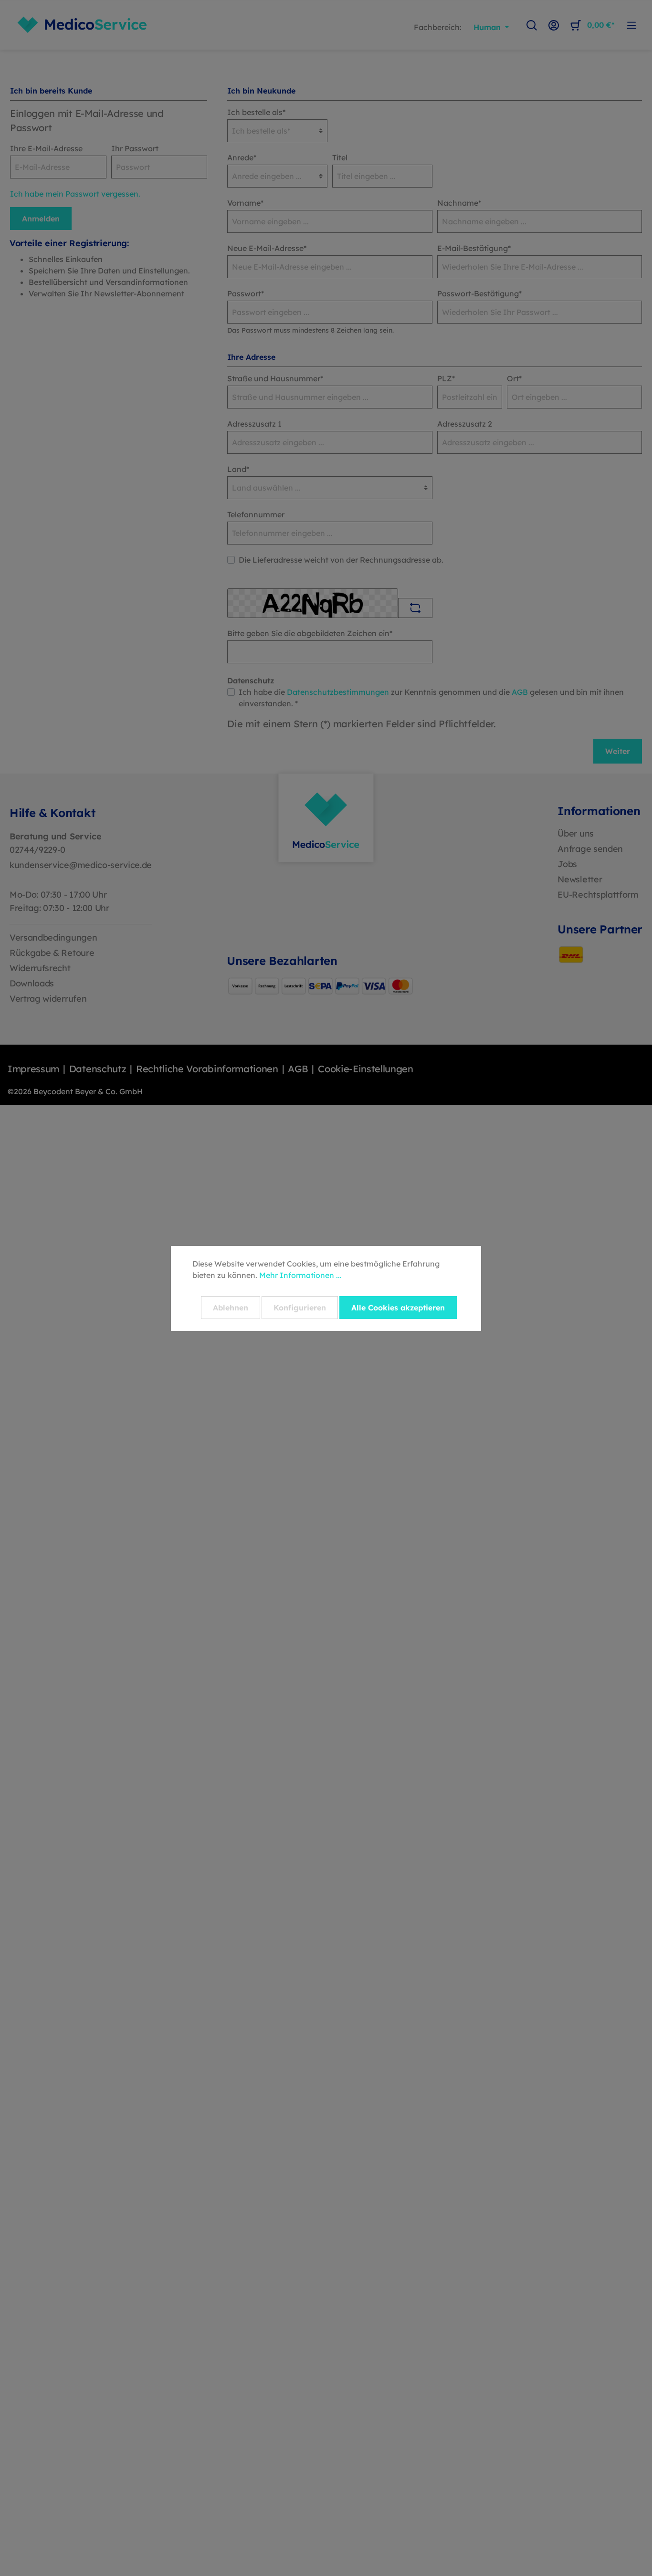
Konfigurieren (300, 1308)
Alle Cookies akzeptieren (398, 1308)
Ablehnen (231, 1308)
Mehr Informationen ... (300, 1275)
